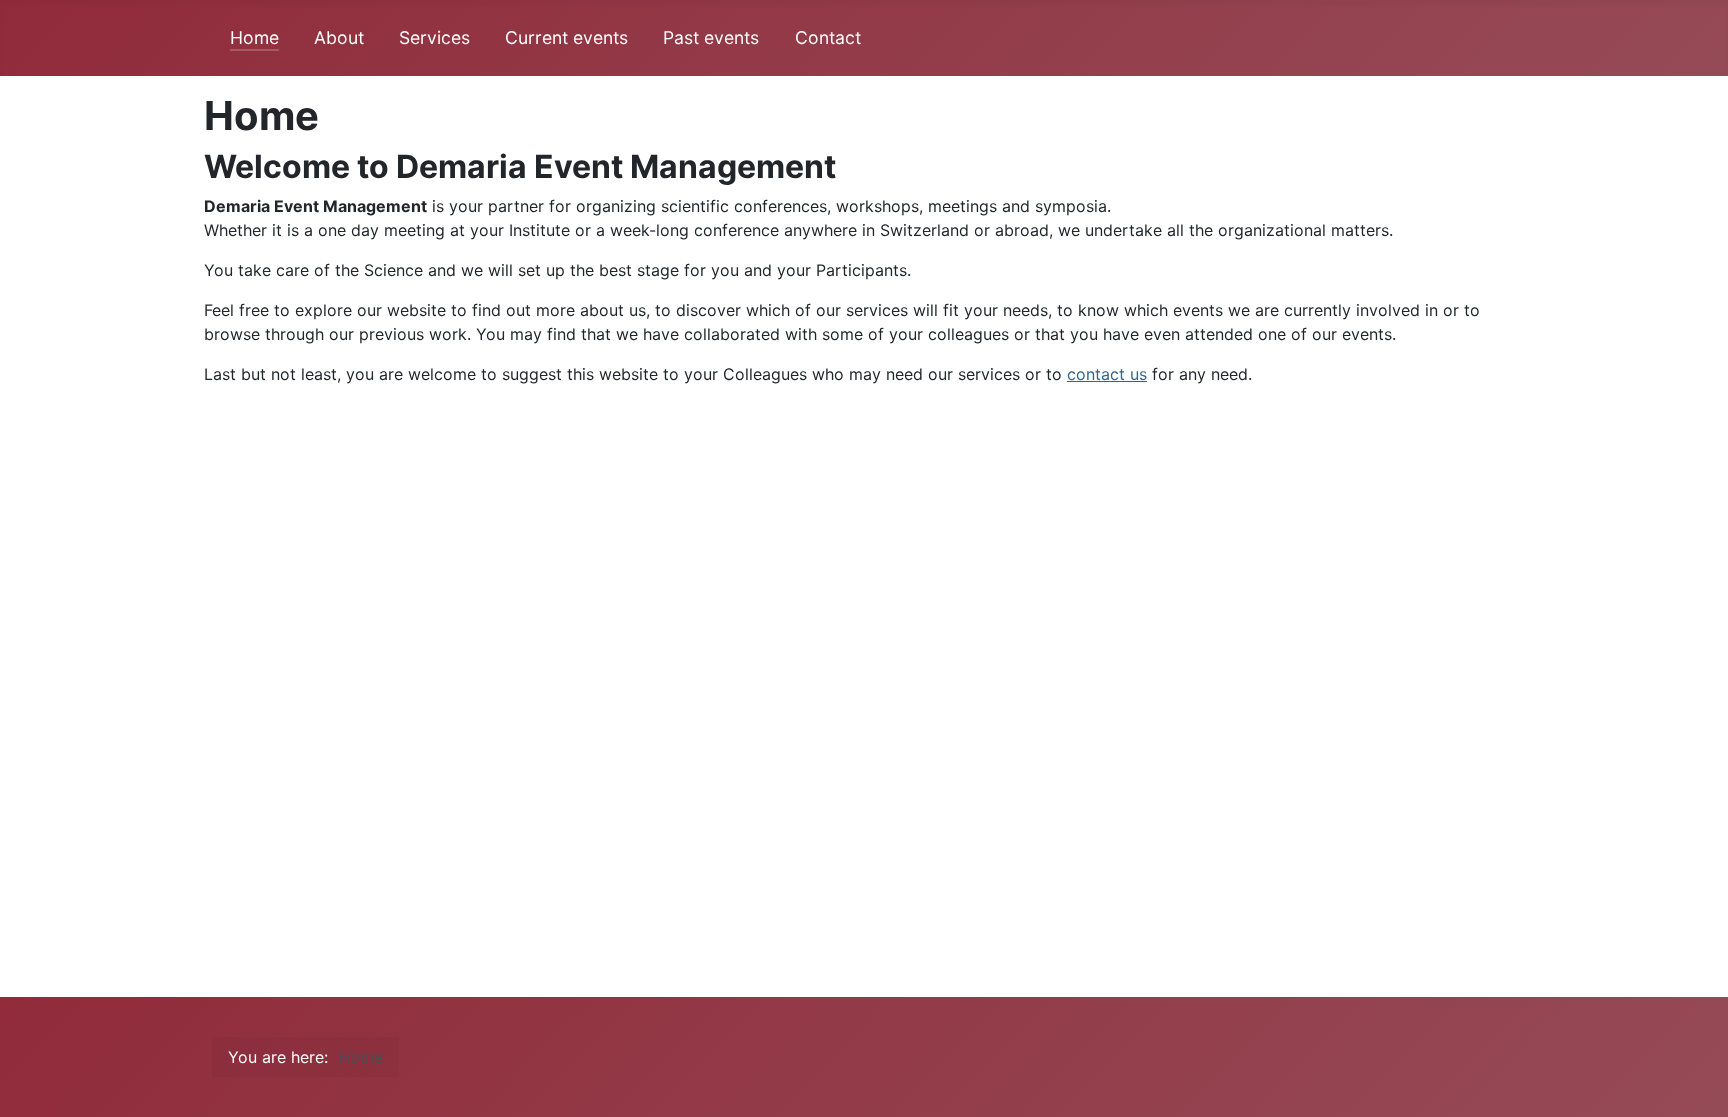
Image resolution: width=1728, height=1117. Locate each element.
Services (434, 37)
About (339, 37)
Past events (711, 37)
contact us (1107, 374)
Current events (566, 37)
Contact (828, 37)
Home (254, 37)
